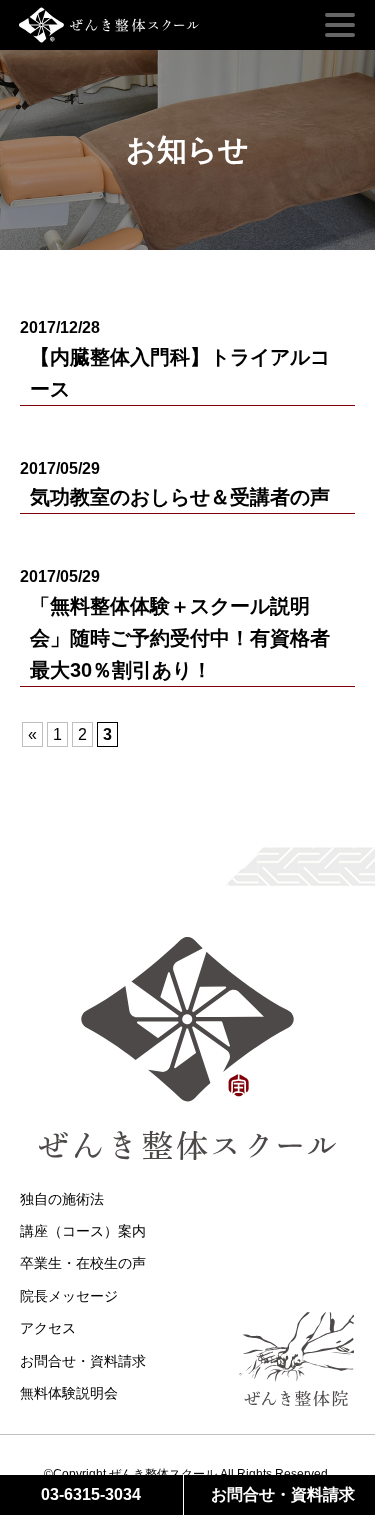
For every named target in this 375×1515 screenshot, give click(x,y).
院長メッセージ (69, 1296)
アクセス (48, 1328)
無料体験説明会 (69, 1393)
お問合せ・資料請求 (83, 1361)
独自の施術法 (62, 1199)
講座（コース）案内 (83, 1231)
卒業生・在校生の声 (83, 1263)
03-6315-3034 (91, 1494)
